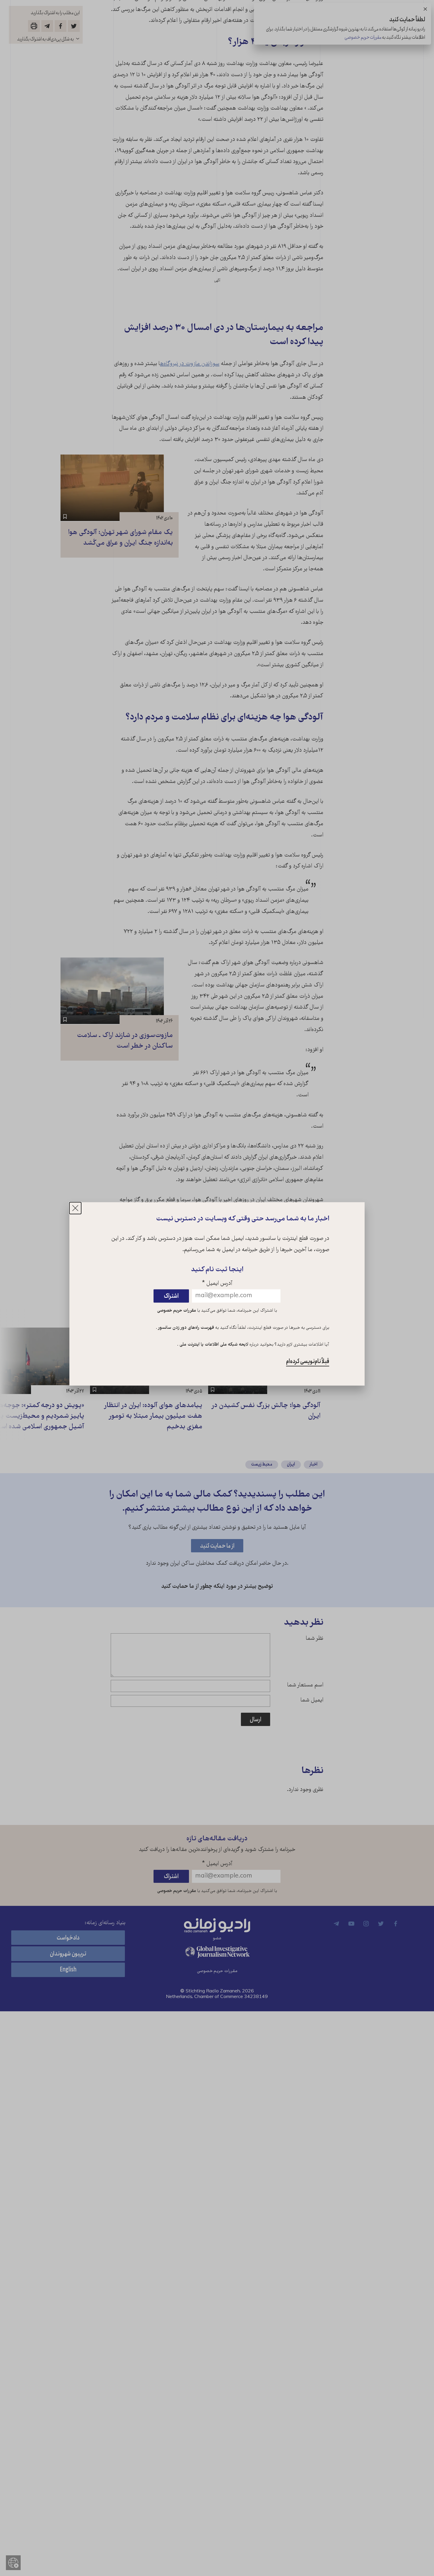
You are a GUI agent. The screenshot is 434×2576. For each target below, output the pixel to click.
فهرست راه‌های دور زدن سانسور (186, 1328)
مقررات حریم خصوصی (177, 1311)
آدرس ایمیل (217, 1284)
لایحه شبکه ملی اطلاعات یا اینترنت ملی (213, 1345)
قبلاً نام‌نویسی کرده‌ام (308, 1362)
